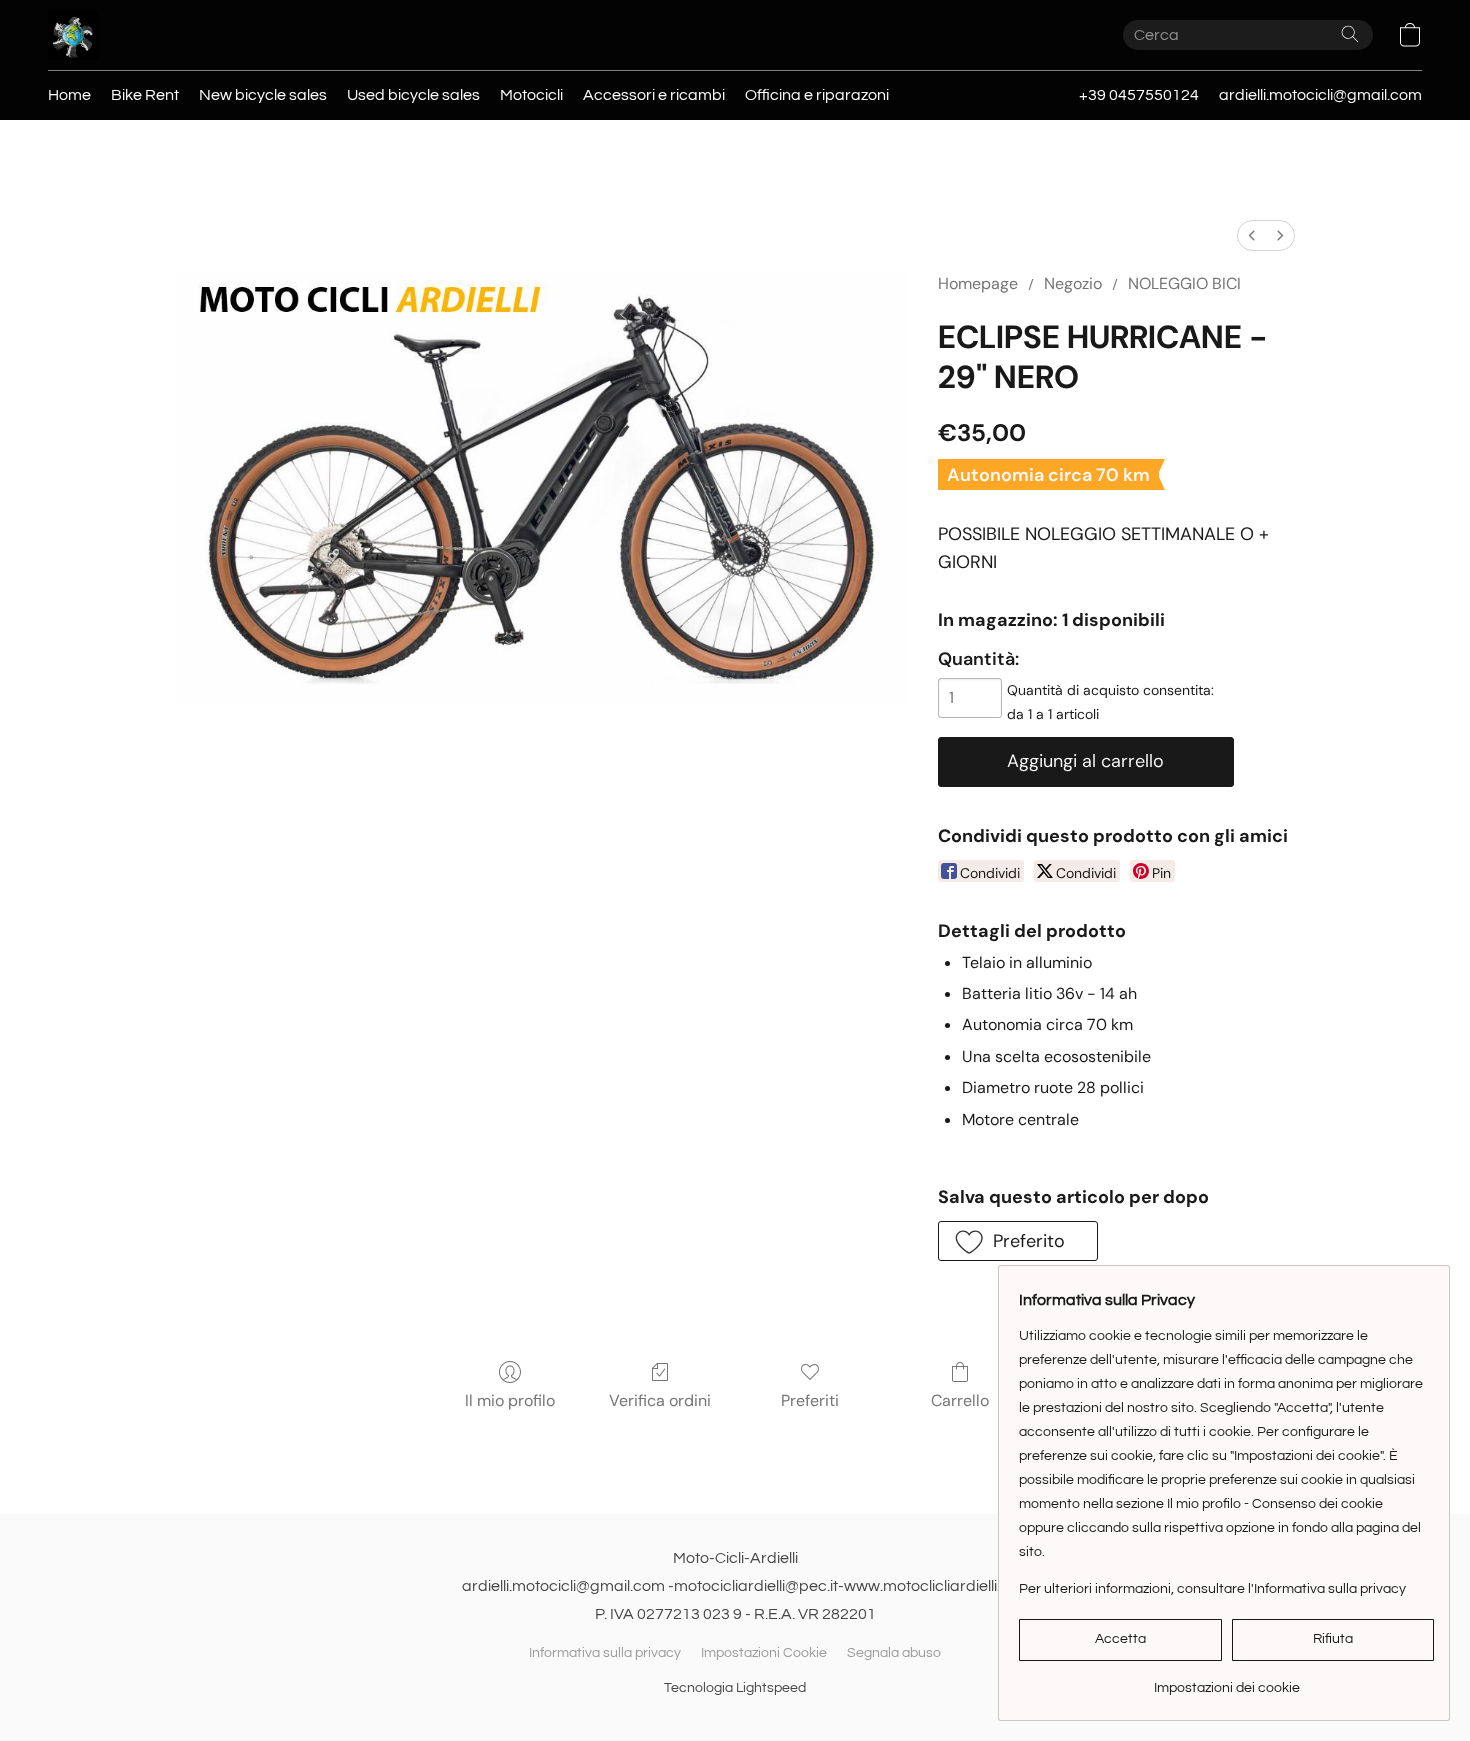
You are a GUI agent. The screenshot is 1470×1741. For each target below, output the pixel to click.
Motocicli (531, 95)
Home (69, 95)
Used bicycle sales (413, 95)
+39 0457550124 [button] (1139, 95)
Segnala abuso (894, 1653)
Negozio (1073, 283)
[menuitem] (1252, 235)
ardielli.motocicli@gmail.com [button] (1320, 95)
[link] (1226, 1680)
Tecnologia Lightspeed (735, 1688)
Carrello (960, 1400)
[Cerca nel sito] (1350, 34)
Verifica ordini (660, 1400)
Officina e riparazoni (817, 95)
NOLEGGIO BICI (1184, 283)
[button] (73, 35)
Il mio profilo (510, 1400)
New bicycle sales (263, 95)
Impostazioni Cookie (764, 1653)
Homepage (978, 283)
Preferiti (810, 1400)
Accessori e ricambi (654, 95)
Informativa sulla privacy (605, 1653)
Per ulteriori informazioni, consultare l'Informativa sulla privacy (1212, 1589)
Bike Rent (145, 95)
